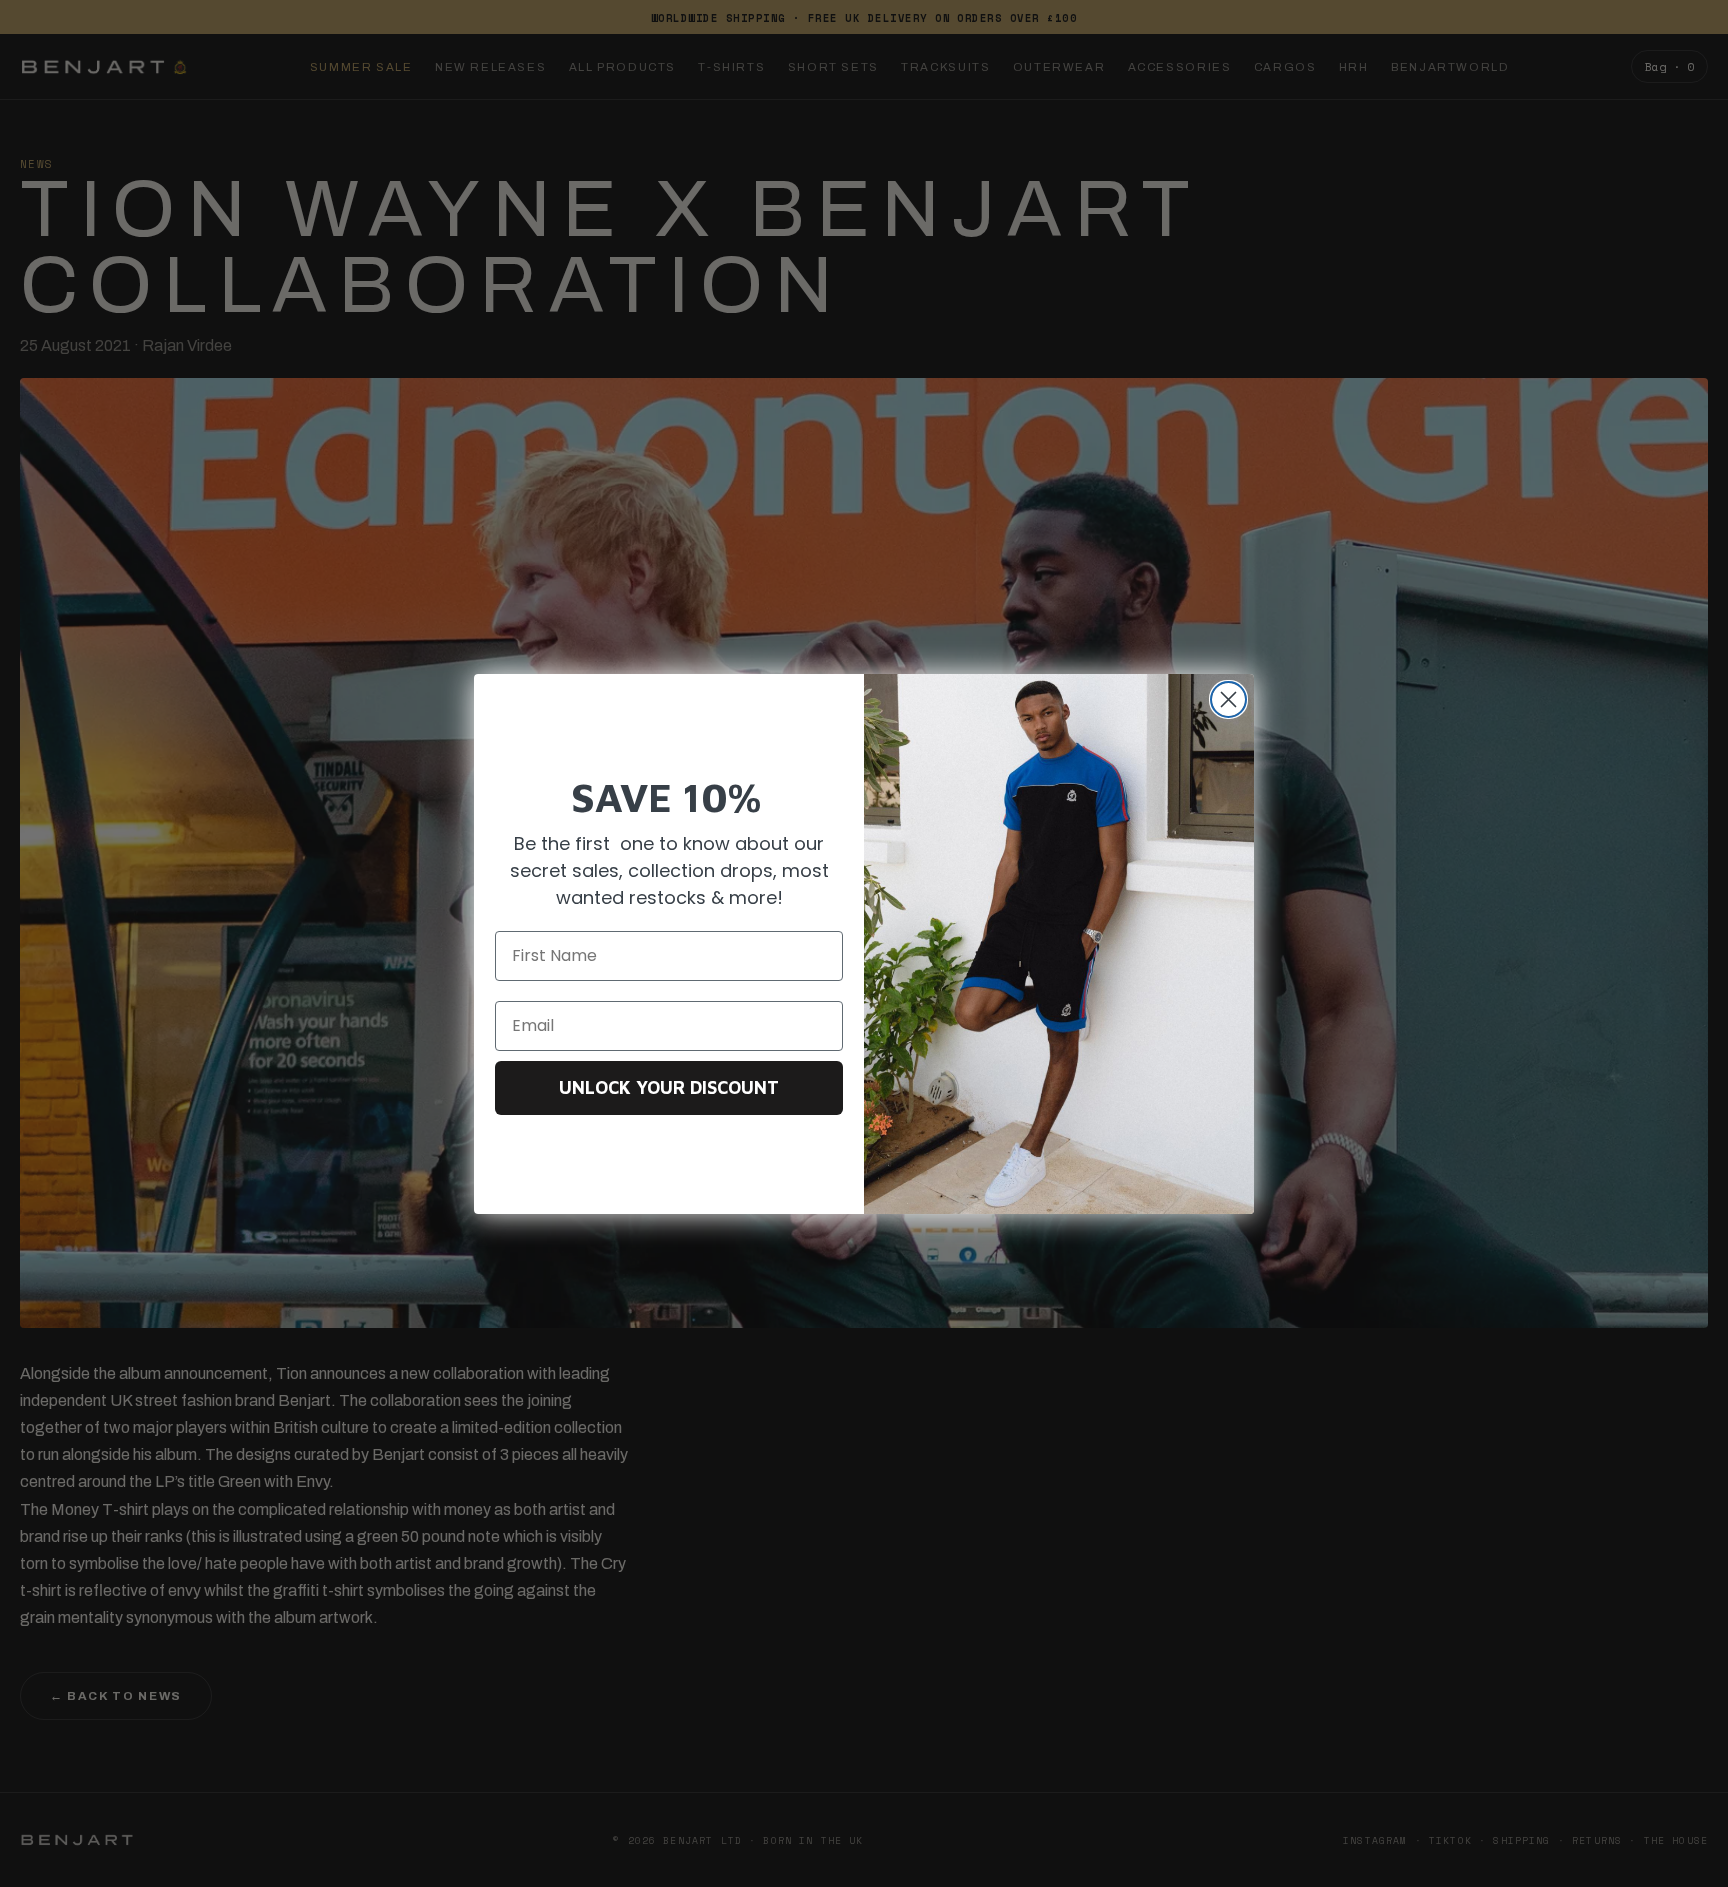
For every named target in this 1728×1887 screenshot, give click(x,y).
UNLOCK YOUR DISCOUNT (669, 1087)
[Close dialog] (1228, 699)
